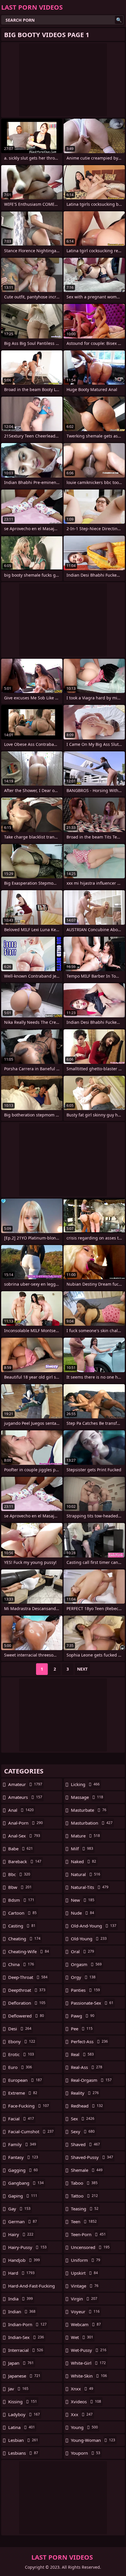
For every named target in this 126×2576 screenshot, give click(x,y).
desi (20, 2029)
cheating (24, 1939)
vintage (85, 2286)
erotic (21, 2054)
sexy (83, 2131)
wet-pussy (89, 2350)
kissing (23, 2402)
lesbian (23, 2440)
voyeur (85, 2312)
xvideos (86, 2402)
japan (21, 2363)
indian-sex (26, 2337)
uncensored (90, 2247)
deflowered (26, 2016)
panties (85, 1990)
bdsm (21, 1900)
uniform (86, 2260)
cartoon (22, 1913)
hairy (21, 2234)
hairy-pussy (27, 2247)
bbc (19, 1874)
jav (18, 2389)
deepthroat (27, 1990)
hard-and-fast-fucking (31, 2287)
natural (86, 1874)
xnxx (82, 2389)
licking (85, 1784)
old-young (89, 1939)
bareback (25, 1861)
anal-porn (25, 1823)
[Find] (119, 20)
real (82, 2054)
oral (82, 1951)
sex (83, 2119)
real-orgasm (91, 2080)
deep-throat (28, 1977)
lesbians (23, 2453)
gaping (23, 2196)
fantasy (23, 2157)
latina (22, 2427)
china (21, 1964)
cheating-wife (29, 1951)
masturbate (89, 1810)
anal (21, 1810)
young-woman (93, 2440)
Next (82, 1669)
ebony (22, 2041)
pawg (83, 2016)
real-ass (87, 2067)
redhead (87, 2106)
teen (84, 2221)
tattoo (84, 2196)
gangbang (26, 2183)
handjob (24, 2260)
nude (82, 1913)
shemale (87, 2170)
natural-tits (90, 1887)
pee (82, 2029)
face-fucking (29, 2106)
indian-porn (27, 2324)
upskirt (84, 2273)
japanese (24, 2376)
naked (84, 1861)
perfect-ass (89, 2041)
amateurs (25, 1797)
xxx (82, 2414)
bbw (20, 1887)
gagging (23, 2170)
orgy (83, 1977)
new (83, 1900)
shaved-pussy (92, 2157)
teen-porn (88, 2234)
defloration (27, 2003)
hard (21, 2273)
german (23, 2221)
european (25, 2080)
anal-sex (24, 1836)
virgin (84, 2299)
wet (82, 2337)
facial (21, 2119)
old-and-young (94, 1926)
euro (20, 2067)
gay (19, 2209)
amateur (25, 1784)
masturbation (92, 1823)
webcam (86, 2324)
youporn (86, 2453)
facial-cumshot (31, 2131)
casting (22, 1926)
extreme (23, 2093)
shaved (85, 2144)
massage (87, 1797)
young (84, 2427)
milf (82, 1849)
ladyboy (24, 2414)
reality (85, 2093)
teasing (85, 2209)
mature (85, 1836)
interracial (26, 2350)
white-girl (88, 2363)
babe (21, 1849)
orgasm (86, 1964)
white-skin (89, 2376)
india (21, 2299)
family (22, 2144)
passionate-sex (92, 2003)
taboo (84, 2183)
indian (22, 2312)
